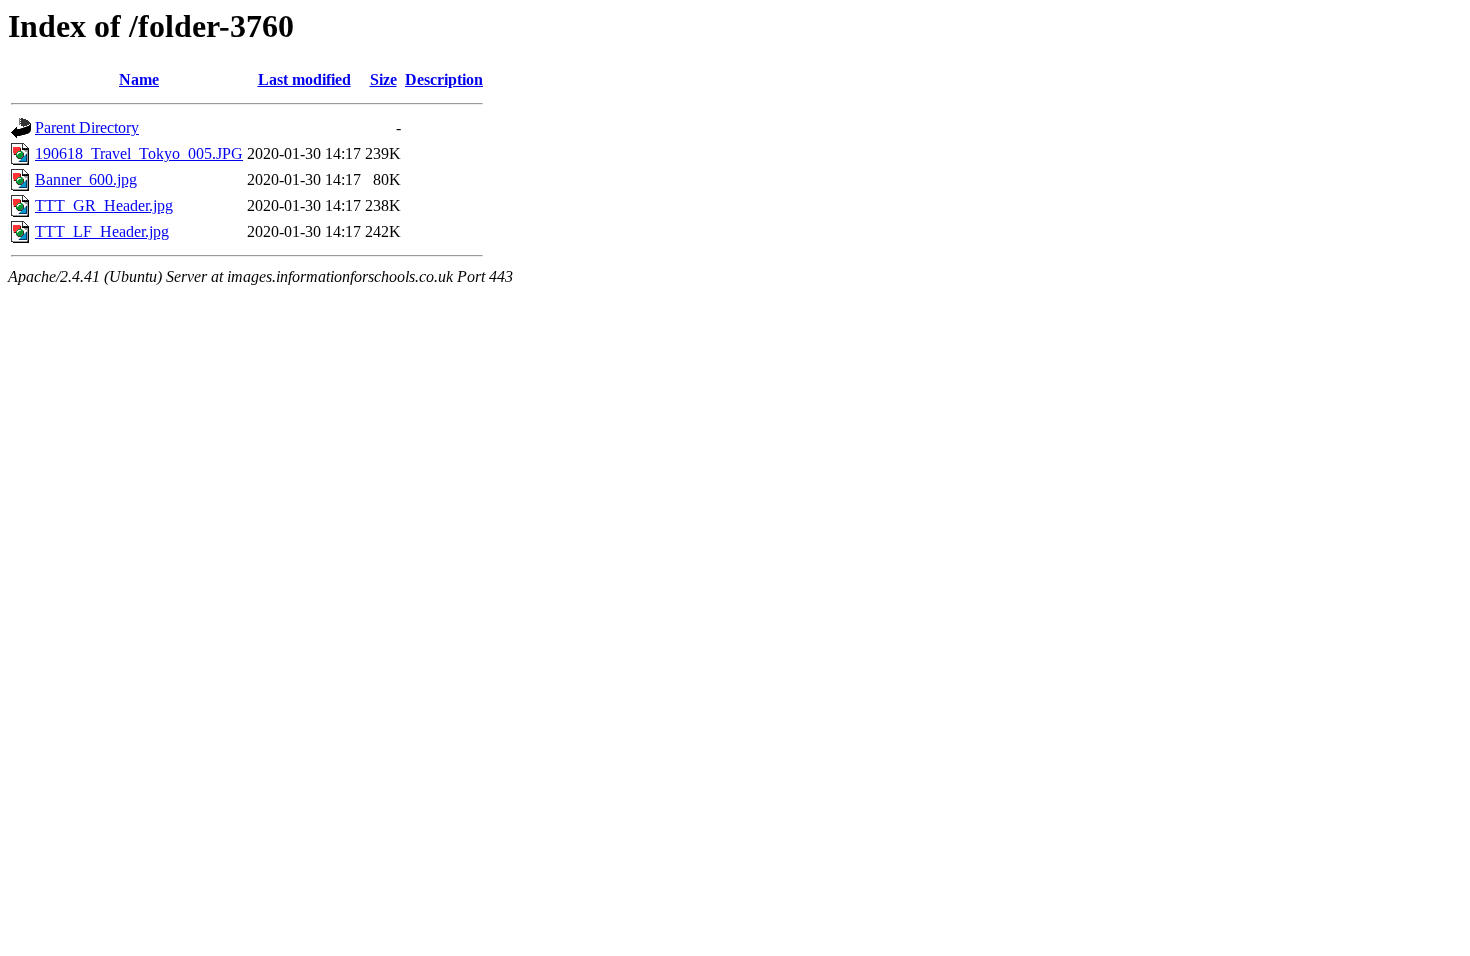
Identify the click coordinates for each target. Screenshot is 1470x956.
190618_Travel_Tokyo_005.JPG (139, 153)
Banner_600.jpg (86, 179)
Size (383, 79)
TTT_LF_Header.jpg (102, 231)
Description (444, 79)
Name (139, 79)
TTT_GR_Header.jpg (104, 205)
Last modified (304, 79)
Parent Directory (87, 127)
